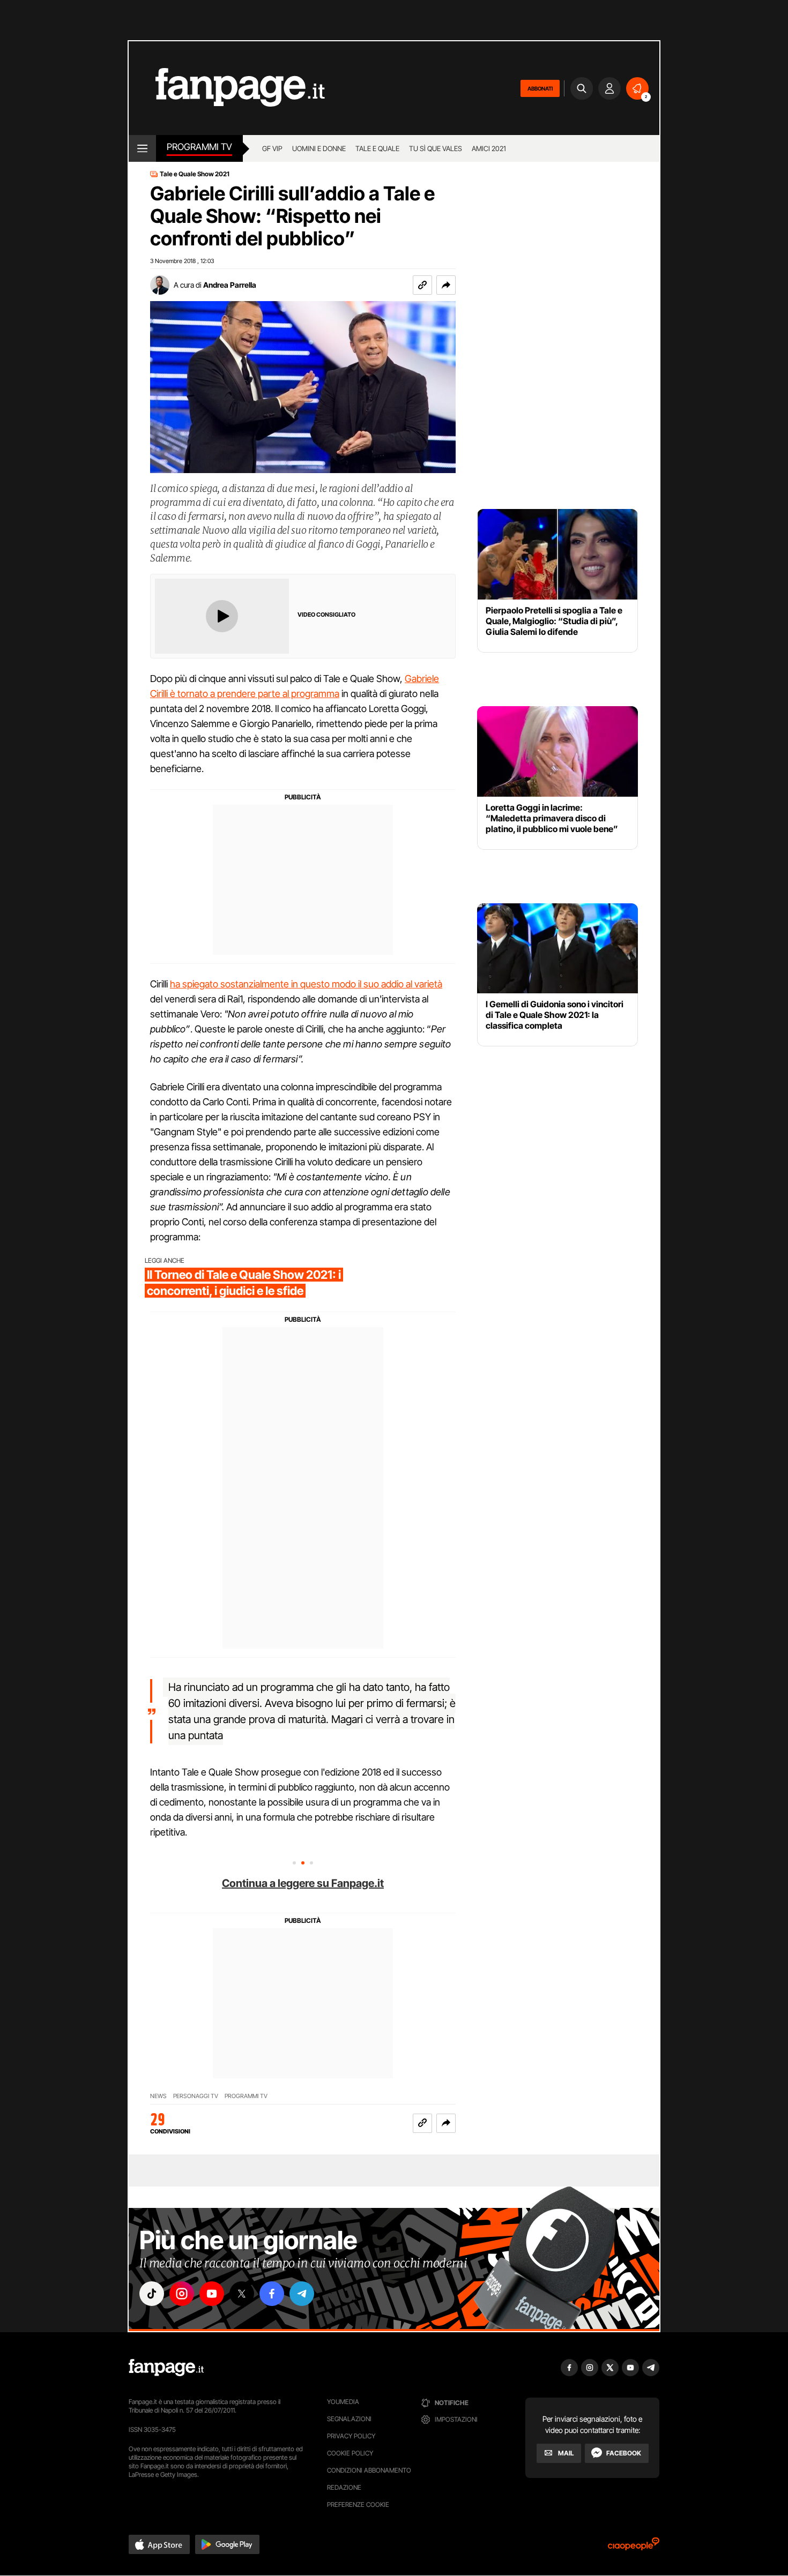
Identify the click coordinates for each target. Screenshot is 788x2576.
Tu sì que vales (436, 148)
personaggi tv (196, 2096)
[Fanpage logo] (227, 88)
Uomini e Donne (319, 148)
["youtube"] (212, 2294)
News (158, 2096)
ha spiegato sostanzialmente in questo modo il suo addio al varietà (306, 984)
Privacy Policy (351, 2436)
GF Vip (272, 148)
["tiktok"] (152, 2294)
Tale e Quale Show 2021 (195, 174)
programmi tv (246, 2096)
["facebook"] (272, 2294)
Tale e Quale (377, 148)
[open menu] (142, 148)
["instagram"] (182, 2294)
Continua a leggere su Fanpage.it (303, 1883)
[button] (446, 285)
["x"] (242, 2294)
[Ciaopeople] (634, 2547)
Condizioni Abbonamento (369, 2470)
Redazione (344, 2487)
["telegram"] (302, 2294)
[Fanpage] (166, 2368)
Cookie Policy (350, 2453)
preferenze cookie (358, 2504)
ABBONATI (540, 88)
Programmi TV (199, 147)
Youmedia (343, 2402)
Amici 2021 (489, 148)
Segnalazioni (349, 2419)
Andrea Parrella (230, 285)
